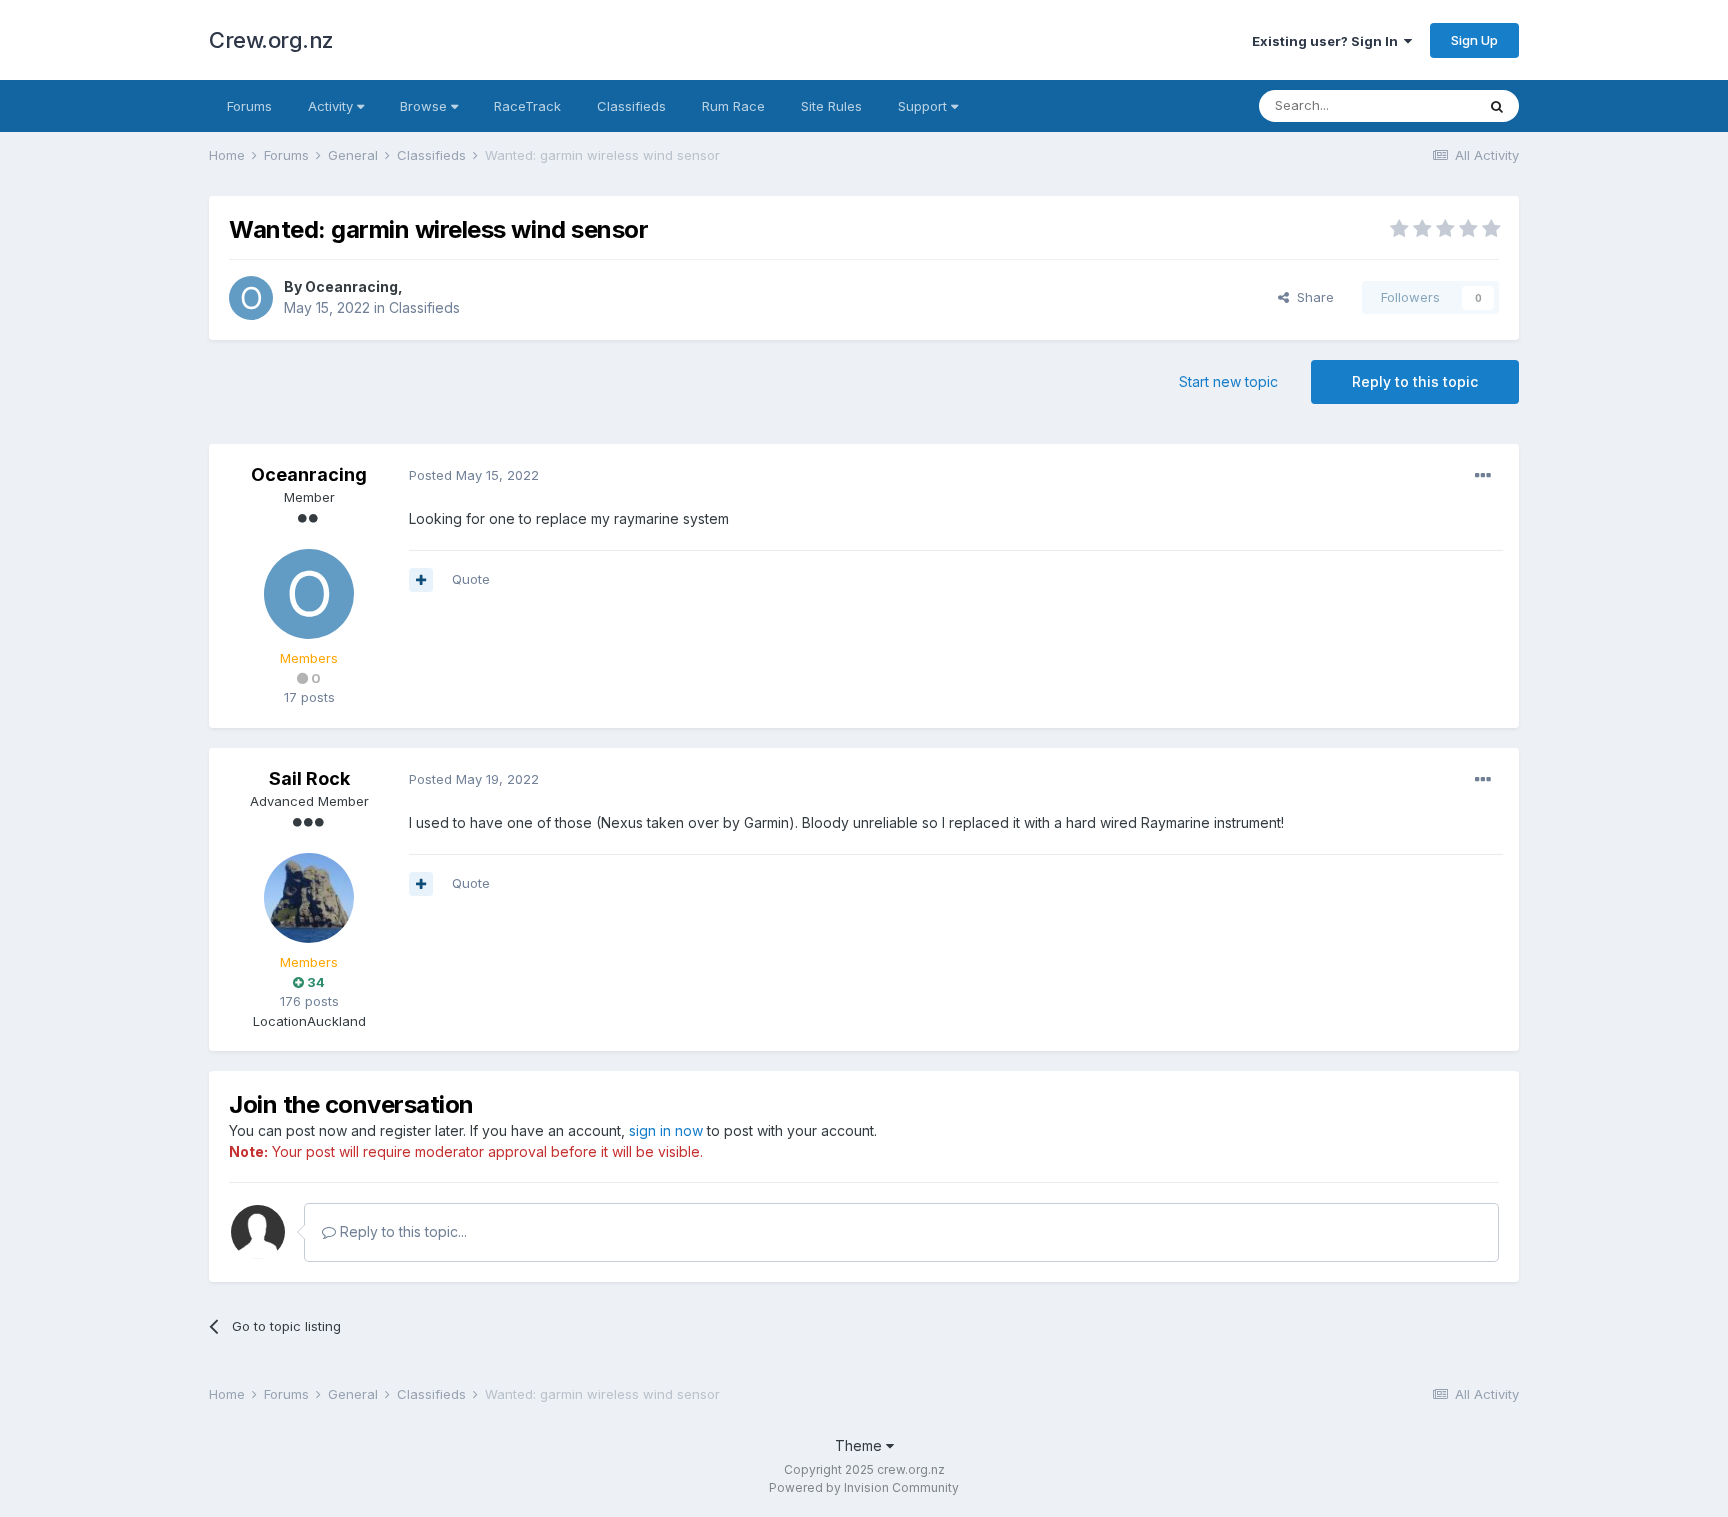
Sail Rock (309, 778)
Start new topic (1228, 381)
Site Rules (831, 106)
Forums (249, 106)
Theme (860, 1445)
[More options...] (1483, 476)
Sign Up (1474, 40)
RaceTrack (527, 106)
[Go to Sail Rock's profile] (309, 898)
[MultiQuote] (421, 580)
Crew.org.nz (271, 40)
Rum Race (733, 106)
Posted (474, 475)
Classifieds (631, 106)
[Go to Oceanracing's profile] (251, 298)
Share (1311, 297)
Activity (332, 106)
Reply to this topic (1415, 381)
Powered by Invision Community (864, 1487)
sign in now (666, 1130)
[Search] (1497, 106)
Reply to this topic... (401, 1231)
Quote (471, 579)
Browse (425, 106)
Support (924, 106)
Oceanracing (351, 286)
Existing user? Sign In (1328, 41)
